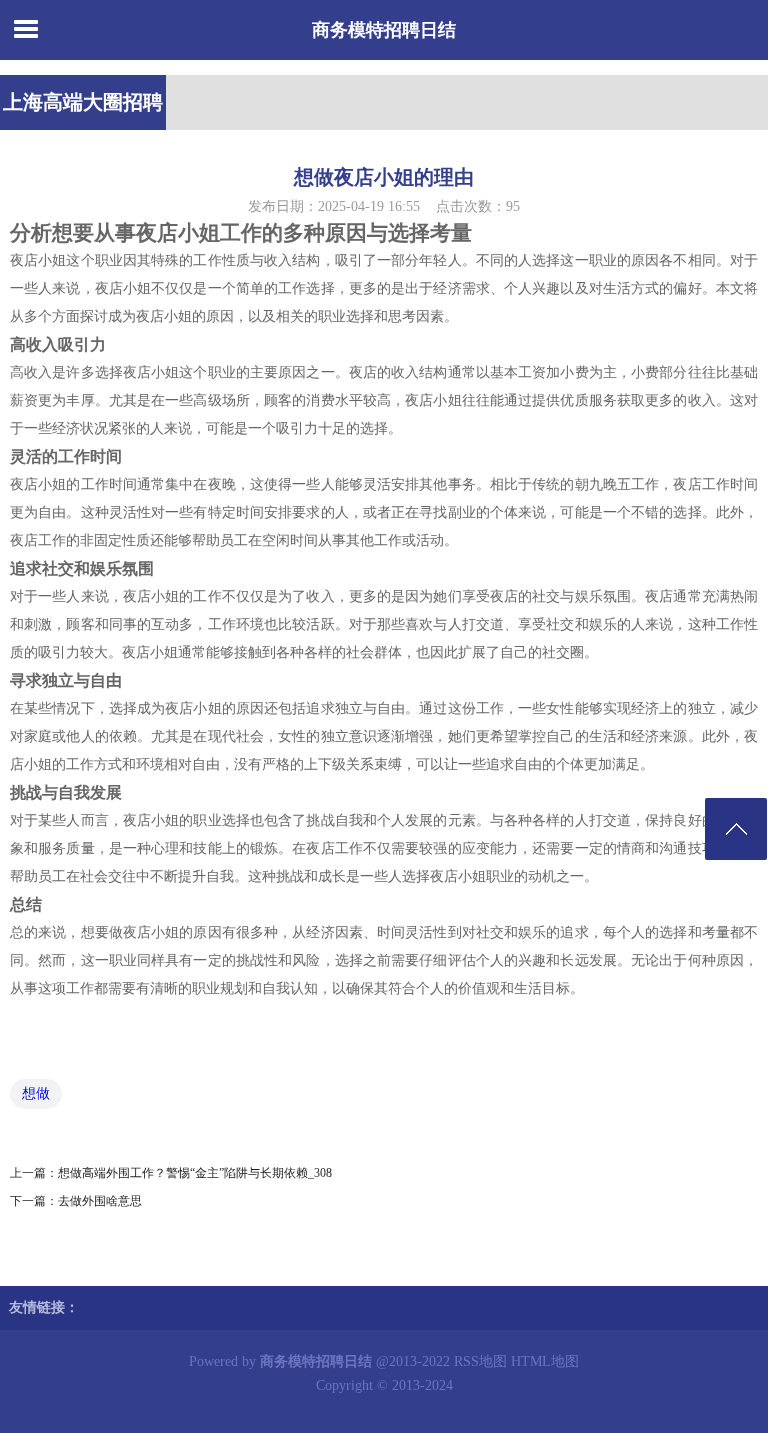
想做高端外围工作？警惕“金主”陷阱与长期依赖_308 (195, 1173)
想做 (36, 1093)
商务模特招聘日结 (384, 30)
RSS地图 (480, 1361)
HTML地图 (545, 1361)
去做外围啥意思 (100, 1201)
